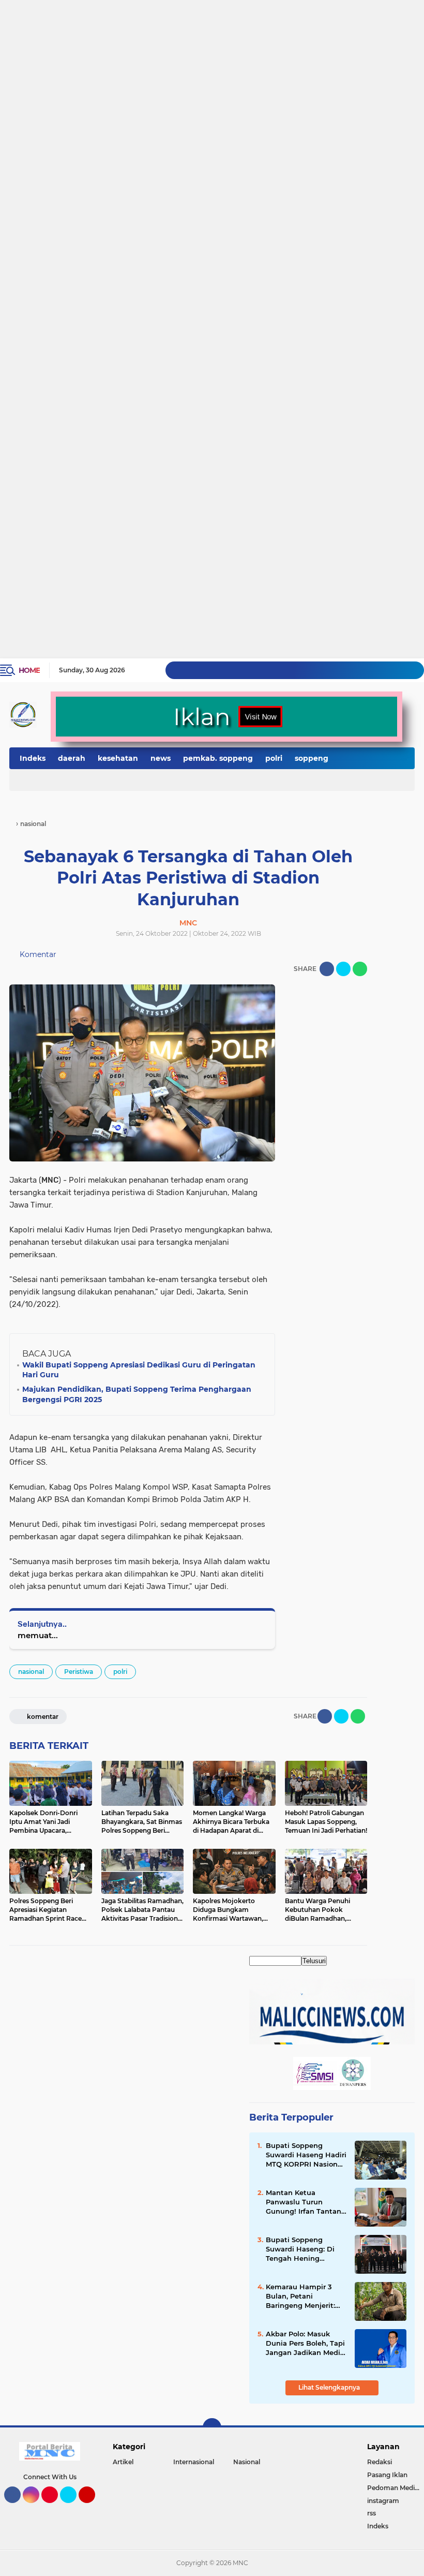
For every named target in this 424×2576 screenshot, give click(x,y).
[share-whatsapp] (360, 969)
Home (29, 670)
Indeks (33, 758)
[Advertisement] (212, 39)
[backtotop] (212, 2427)
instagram (383, 2501)
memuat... (38, 1635)
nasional (31, 1672)
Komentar (37, 954)
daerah (72, 758)
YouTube (94, 2508)
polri (274, 758)
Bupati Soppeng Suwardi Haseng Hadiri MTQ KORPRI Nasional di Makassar (306, 2155)
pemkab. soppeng (218, 758)
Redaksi (380, 2462)
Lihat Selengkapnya (330, 2387)
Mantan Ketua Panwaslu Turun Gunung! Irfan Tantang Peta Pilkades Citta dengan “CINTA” (306, 2202)
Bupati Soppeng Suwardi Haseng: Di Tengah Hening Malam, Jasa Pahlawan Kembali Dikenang (306, 2249)
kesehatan (118, 758)
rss (372, 2513)
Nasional (247, 2462)
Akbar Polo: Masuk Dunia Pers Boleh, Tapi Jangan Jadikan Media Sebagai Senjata (305, 2344)
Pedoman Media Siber (396, 2488)
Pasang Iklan (387, 2475)
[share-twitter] (343, 969)
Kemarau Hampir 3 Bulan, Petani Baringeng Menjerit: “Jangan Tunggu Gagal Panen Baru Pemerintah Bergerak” (306, 2297)
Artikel (123, 2462)
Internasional (194, 2462)
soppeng (312, 758)
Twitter (73, 2508)
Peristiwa (79, 1672)
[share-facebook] (327, 969)
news (161, 758)
